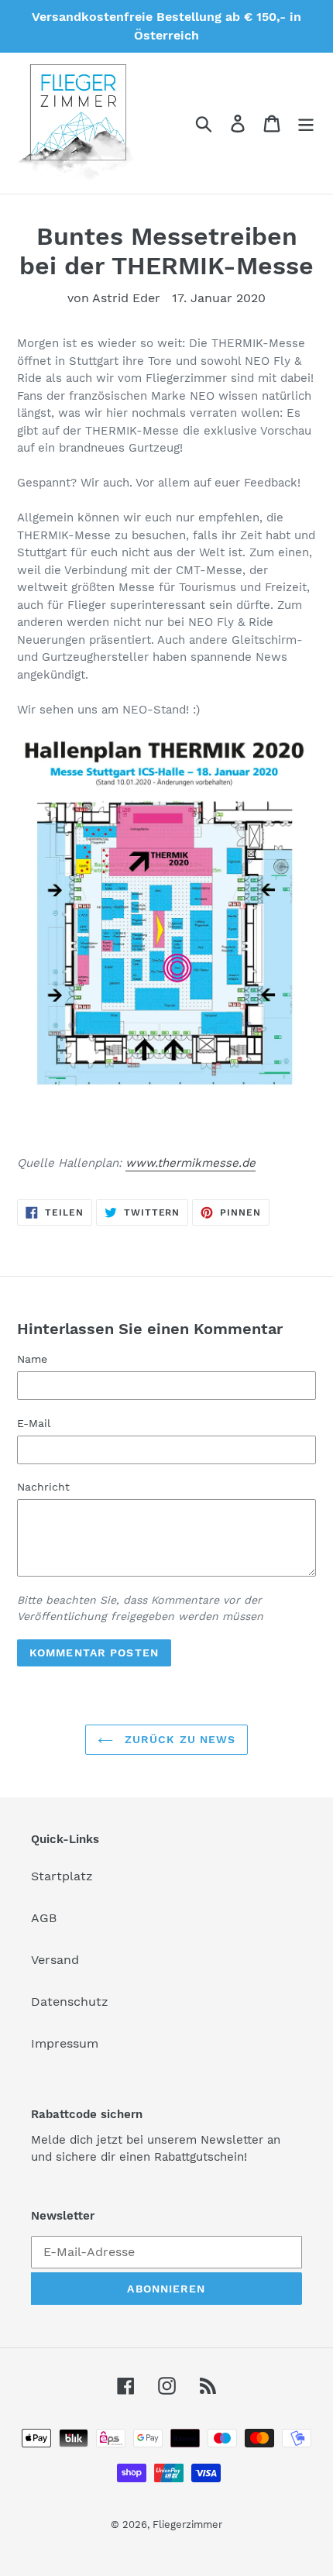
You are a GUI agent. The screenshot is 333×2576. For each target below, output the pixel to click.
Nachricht (43, 1487)
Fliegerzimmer (187, 2524)
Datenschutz (70, 2002)
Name (32, 1359)
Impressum (65, 2043)
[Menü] (306, 124)
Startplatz (62, 1876)
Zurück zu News (179, 1739)
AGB (44, 1918)
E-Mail (34, 1423)
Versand (55, 1960)
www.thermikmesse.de (191, 1163)
